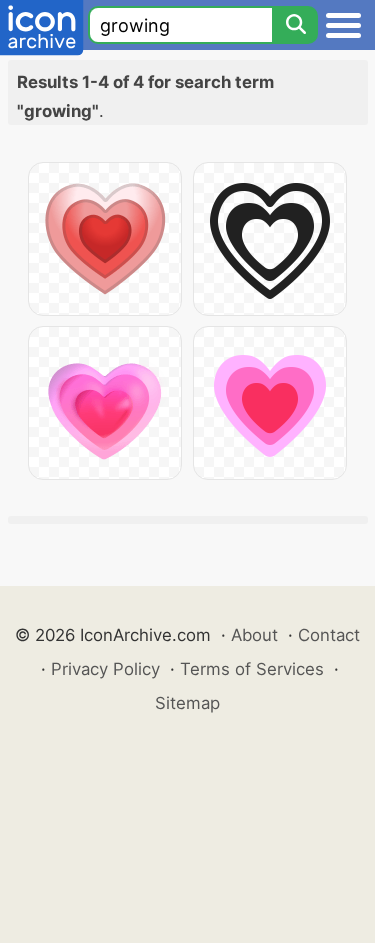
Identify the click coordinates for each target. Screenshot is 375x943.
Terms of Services (252, 669)
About (254, 635)
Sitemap (187, 703)
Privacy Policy (105, 669)
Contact (329, 635)
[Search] (295, 25)
